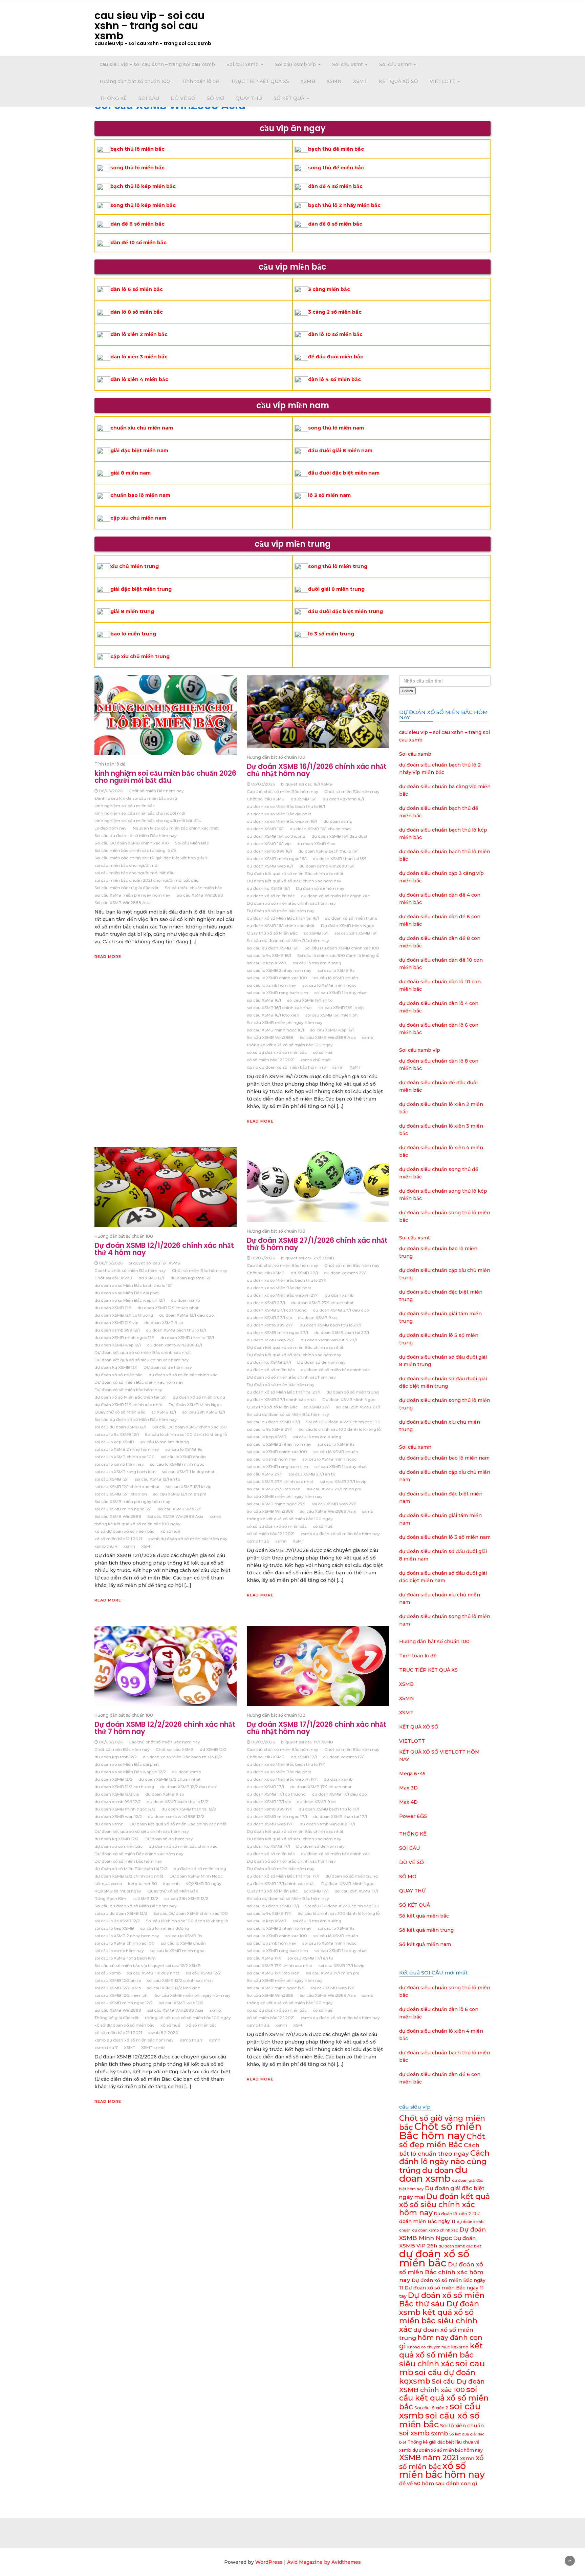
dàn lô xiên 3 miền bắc (139, 357)
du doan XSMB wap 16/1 (270, 866)
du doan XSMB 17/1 (265, 1787)
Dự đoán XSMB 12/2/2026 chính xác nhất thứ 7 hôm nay (165, 1728)
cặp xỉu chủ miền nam (138, 518)
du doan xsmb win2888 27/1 (329, 1340)
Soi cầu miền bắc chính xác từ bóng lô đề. (136, 850)
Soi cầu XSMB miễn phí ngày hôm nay (132, 895)
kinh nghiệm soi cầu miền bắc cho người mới (140, 813)
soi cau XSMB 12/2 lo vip (118, 1988)
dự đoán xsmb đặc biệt (460, 2246)
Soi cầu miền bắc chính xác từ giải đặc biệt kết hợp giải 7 (151, 858)
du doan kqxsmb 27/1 (345, 1273)
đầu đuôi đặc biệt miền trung (345, 611)
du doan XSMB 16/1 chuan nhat (320, 829)
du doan (438, 2170)
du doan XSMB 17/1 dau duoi (340, 1794)
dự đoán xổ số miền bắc (271, 896)
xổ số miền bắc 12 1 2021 (271, 1060)
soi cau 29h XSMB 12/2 (186, 1898)
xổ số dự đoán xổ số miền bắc (277, 1052)
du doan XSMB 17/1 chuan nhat (321, 1787)
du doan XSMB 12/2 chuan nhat (170, 1779)
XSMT (360, 81)
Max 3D (408, 1788)
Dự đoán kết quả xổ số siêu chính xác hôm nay (294, 881)
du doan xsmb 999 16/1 (269, 851)
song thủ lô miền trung (338, 566)
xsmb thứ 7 (191, 2040)
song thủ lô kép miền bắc (143, 205)
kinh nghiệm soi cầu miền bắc (125, 806)
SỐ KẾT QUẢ (290, 98)
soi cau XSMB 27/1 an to (312, 1474)
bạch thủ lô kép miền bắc (143, 186)
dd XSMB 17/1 (304, 1757)
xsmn (338, 1067)
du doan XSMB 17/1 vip (269, 1802)
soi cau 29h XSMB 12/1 (204, 1412)
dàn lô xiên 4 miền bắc (139, 379)
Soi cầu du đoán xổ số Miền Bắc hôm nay (136, 835)
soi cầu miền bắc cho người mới (126, 865)
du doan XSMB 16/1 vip (269, 844)
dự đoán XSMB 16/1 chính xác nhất (281, 926)
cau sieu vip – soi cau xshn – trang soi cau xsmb (157, 64)
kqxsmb (171, 1883)
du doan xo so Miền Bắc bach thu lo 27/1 (287, 1280)
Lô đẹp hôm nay (111, 828)
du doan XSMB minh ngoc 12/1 (124, 1337)
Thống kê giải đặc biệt (117, 2018)
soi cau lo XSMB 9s (336, 970)
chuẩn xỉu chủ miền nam (142, 428)
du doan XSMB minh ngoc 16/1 (277, 858)
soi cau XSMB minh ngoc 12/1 (123, 1509)
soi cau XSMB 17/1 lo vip (341, 1965)
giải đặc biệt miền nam (139, 451)
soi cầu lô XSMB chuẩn (336, 978)
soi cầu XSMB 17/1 (264, 1958)
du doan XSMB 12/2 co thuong (124, 1787)
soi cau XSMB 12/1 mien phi (180, 1494)
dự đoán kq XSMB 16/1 (268, 888)
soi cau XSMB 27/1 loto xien (274, 1489)
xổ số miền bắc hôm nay (442, 2470)
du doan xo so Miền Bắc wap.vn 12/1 (130, 1300)
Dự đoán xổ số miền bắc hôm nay (281, 911)
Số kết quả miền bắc (424, 1916)
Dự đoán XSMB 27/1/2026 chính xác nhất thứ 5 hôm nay (317, 1244)
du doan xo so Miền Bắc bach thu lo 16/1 (286, 806)
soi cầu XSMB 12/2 (203, 1973)
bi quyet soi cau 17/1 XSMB (307, 1742)
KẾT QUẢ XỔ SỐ (398, 81)
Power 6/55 (413, 1816)
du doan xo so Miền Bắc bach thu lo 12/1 (134, 1285)
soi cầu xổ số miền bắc (439, 2420)
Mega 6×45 (412, 1774)
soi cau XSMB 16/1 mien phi (332, 1015)
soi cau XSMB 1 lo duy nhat (341, 993)
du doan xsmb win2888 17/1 (327, 1824)
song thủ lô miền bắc (137, 168)
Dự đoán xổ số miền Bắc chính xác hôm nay (291, 903)
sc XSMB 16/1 (316, 933)
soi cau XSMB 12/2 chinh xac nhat (180, 1980)
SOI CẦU (149, 98)
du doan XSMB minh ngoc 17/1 (277, 1816)
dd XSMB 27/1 (304, 1273)
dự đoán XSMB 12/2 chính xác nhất (129, 1876)
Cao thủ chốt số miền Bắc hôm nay (283, 791)
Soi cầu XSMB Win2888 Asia (123, 903)
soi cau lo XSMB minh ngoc (329, 985)
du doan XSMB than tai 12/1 (187, 1337)
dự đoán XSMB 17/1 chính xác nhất (281, 1883)
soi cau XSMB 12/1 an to (157, 1479)
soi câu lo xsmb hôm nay (272, 985)
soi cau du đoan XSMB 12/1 (120, 1427)
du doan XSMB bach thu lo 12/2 (178, 1802)
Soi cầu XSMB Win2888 (200, 895)
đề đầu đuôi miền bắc (336, 357)
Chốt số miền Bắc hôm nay (156, 791)
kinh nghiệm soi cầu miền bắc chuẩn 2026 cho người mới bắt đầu (165, 777)
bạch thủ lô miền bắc (137, 149)
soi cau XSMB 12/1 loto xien (121, 1494)
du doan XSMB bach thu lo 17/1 (329, 1809)
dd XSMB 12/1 (151, 1278)
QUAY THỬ (249, 98)
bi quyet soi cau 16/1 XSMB (307, 784)
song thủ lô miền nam (336, 428)
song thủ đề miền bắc (336, 168)
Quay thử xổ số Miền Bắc (272, 933)
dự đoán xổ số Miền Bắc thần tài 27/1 (284, 1392)
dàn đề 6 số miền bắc (137, 224)
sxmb (367, 1037)
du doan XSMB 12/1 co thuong (124, 1315)
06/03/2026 (111, 791)
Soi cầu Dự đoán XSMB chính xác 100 (132, 843)
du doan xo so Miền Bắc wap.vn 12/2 (130, 1772)
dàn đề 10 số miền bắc (138, 243)
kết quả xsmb (108, 1883)
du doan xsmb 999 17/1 (270, 1809)
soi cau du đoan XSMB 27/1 (273, 1422)
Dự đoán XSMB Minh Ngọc (348, 926)
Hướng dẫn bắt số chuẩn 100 (135, 81)
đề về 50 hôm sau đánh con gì (438, 2483)
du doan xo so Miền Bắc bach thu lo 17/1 (286, 1764)
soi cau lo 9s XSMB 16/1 (269, 955)
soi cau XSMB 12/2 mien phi (122, 1995)
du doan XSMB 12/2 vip (117, 1794)
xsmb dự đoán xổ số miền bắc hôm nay (286, 1067)
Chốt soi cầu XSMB (266, 799)
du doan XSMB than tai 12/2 (189, 1809)
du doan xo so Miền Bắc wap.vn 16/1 (282, 821)
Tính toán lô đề (200, 81)
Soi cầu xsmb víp (296, 64)
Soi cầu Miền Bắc (192, 843)
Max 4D (408, 1802)
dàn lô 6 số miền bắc (137, 289)
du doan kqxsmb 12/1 (191, 1278)
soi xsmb (414, 2433)
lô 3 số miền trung (331, 634)
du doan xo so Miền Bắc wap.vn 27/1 (283, 1295)
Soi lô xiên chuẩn (462, 2425)
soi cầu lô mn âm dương (317, 963)
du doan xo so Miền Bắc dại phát (279, 814)
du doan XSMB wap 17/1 (270, 1824)
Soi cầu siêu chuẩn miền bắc (193, 888)
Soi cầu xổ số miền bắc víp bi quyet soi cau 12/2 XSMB (148, 1965)
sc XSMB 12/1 (164, 1412)
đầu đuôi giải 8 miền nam (340, 451)
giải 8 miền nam (131, 473)
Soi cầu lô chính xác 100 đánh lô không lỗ (338, 955)
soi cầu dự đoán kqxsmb (437, 2377)
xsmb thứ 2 (258, 2025)
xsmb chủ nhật (316, 1060)
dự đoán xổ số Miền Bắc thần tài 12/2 (131, 1869)
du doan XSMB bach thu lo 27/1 (330, 1325)
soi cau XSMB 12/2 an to (118, 1980)
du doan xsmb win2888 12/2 (176, 1816)
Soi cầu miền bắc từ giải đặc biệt (127, 888)
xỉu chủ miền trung (135, 566)
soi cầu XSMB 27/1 (265, 1474)
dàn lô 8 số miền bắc (137, 312)
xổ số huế (323, 1052)
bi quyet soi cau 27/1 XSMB (308, 1258)
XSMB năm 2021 (429, 2458)
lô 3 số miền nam (329, 495)
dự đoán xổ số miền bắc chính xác (335, 896)
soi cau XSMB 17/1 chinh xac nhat (280, 1965)
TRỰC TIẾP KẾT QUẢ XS (260, 81)
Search (407, 691)
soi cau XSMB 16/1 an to (310, 1000)
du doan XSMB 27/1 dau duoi (341, 1310)
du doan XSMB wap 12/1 (118, 1345)
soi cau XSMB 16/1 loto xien (273, 1015)
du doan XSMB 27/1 (266, 1303)
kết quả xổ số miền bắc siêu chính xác (441, 2355)
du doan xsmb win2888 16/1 (327, 866)
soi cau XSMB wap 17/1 (332, 1988)
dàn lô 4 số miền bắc (334, 379)
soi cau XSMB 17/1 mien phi (332, 1973)
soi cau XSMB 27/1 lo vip (343, 1481)
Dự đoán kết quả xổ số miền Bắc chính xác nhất (295, 873)
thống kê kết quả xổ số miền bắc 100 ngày (290, 1045)
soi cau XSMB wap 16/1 (332, 1030)
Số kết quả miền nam (425, 1944)
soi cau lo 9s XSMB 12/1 (117, 1434)
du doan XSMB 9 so (316, 844)
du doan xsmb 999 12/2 (118, 1802)
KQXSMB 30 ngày (203, 1883)
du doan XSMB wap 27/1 (271, 1340)
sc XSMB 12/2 (145, 1898)
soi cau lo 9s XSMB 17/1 (269, 1913)
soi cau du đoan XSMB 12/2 (121, 1913)
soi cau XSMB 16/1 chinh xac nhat (279, 1008)
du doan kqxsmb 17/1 (344, 1757)
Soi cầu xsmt (348, 64)
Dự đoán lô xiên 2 (452, 2214)
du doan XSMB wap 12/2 (118, 1816)
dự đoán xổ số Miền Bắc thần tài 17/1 (283, 1876)
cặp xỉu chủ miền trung (140, 656)
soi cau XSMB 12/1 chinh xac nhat (127, 1486)
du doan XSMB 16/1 (265, 829)
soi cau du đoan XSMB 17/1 (273, 1906)
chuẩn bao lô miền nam (140, 495)
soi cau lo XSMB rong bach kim (277, 993)
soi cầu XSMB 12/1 (112, 1479)
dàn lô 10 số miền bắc (335, 334)
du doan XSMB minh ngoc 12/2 (125, 1809)
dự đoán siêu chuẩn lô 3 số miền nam (445, 1537)
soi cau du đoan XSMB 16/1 (273, 948)
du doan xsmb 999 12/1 (117, 1330)
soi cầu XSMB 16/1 (264, 1000)
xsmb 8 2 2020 (163, 2033)
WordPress (269, 2562)
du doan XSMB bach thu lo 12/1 (176, 1330)
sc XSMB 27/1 (317, 1407)
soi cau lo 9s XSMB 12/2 (117, 1921)
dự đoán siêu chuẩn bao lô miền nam (444, 1458)
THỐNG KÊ (113, 98)
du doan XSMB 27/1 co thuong (277, 1310)
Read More (108, 957)
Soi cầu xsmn (396, 64)
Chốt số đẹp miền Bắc (442, 2141)
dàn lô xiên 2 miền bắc (139, 334)
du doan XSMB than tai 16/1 (340, 858)
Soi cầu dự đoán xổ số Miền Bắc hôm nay (288, 940)
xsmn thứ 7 (106, 2047)
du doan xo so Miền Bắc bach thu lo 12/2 (182, 1757)
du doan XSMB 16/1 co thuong (276, 836)
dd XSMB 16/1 (304, 799)
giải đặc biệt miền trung (141, 589)
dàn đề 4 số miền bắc (335, 186)
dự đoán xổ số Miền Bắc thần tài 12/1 (131, 1397)
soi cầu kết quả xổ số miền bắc (444, 2398)
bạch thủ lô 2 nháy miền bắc (344, 205)
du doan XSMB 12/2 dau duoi (188, 1787)
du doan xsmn (109, 1824)
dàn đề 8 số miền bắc (335, 224)
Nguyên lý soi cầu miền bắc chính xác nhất (176, 828)
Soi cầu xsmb (243, 64)
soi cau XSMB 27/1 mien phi (334, 1489)
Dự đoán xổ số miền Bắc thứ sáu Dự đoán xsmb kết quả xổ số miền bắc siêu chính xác (442, 2312)
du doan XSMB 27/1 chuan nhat (322, 1303)
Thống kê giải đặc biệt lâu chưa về (443, 2442)
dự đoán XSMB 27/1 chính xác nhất (281, 1399)
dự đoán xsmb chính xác (435, 2230)
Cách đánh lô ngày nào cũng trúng (444, 2162)
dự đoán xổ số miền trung (351, 918)
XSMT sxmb (153, 2047)
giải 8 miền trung (132, 611)
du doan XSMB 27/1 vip (269, 1317)
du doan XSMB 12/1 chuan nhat (168, 1308)
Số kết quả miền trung (426, 1930)
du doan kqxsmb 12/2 (116, 1757)
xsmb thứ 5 (258, 1541)
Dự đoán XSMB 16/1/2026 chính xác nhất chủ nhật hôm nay (317, 770)
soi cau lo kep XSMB (267, 963)
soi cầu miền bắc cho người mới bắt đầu (135, 873)
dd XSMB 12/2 (213, 1749)
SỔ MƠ (215, 98)
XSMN (334, 81)
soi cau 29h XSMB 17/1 (356, 1891)
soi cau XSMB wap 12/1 (180, 1509)
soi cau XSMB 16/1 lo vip (341, 1008)
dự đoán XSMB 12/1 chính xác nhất (128, 1405)
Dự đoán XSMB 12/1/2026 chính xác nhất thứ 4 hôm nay (164, 1249)
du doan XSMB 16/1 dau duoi (339, 836)
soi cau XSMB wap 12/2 (181, 2003)
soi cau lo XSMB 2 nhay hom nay (279, 970)
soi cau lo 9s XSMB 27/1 (270, 1429)
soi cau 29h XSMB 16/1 (356, 933)
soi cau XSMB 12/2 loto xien (174, 1988)
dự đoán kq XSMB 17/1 (268, 1846)
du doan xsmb (338, 821)
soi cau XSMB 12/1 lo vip (189, 1486)
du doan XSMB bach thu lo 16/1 (328, 851)
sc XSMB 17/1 (316, 1891)
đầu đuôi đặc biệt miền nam (344, 473)
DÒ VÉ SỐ (183, 98)
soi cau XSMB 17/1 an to (310, 1958)
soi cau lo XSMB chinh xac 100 (277, 978)
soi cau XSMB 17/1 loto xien (273, 1973)
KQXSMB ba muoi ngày (118, 1891)
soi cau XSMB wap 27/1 (334, 1504)
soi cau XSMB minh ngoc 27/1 (276, 1504)
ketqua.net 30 (143, 1883)
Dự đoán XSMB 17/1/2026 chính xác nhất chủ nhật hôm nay (317, 1728)
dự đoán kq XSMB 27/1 (269, 1362)
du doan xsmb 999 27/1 (270, 1325)
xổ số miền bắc (201, 2025)
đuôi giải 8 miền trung (336, 589)
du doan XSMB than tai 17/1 (340, 1816)
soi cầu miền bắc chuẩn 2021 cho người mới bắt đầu (147, 880)
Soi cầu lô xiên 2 (431, 2408)
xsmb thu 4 (106, 1546)
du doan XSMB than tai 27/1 (342, 1332)
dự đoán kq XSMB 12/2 (116, 1839)
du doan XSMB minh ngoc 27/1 (277, 1332)
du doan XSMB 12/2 (113, 1779)
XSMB (308, 81)
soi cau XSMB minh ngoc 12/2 (124, 2003)
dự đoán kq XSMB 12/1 (116, 1367)
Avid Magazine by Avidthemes (324, 2562)
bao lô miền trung (133, 634)
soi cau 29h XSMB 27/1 (358, 1407)
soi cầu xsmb (107, 1973)
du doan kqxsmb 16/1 (343, 799)
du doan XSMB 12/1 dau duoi (187, 1315)
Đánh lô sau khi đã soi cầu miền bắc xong (136, 798)
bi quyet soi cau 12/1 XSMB (155, 1263)
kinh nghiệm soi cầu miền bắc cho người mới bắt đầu (148, 821)
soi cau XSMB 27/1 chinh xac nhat (280, 1481)
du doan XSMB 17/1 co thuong (276, 1794)
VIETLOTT (443, 81)
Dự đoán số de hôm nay (320, 888)
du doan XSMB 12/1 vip (116, 1323)
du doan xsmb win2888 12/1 (175, 1345)
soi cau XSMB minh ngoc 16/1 (275, 1030)
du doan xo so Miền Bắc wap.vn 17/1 (282, 1779)
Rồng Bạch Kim (110, 1898)
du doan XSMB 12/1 (113, 1308)
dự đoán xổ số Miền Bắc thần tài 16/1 (283, 918)
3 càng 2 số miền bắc (335, 312)
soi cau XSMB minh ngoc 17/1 (276, 1988)
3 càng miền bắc (329, 289)
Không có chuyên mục (429, 2347)
